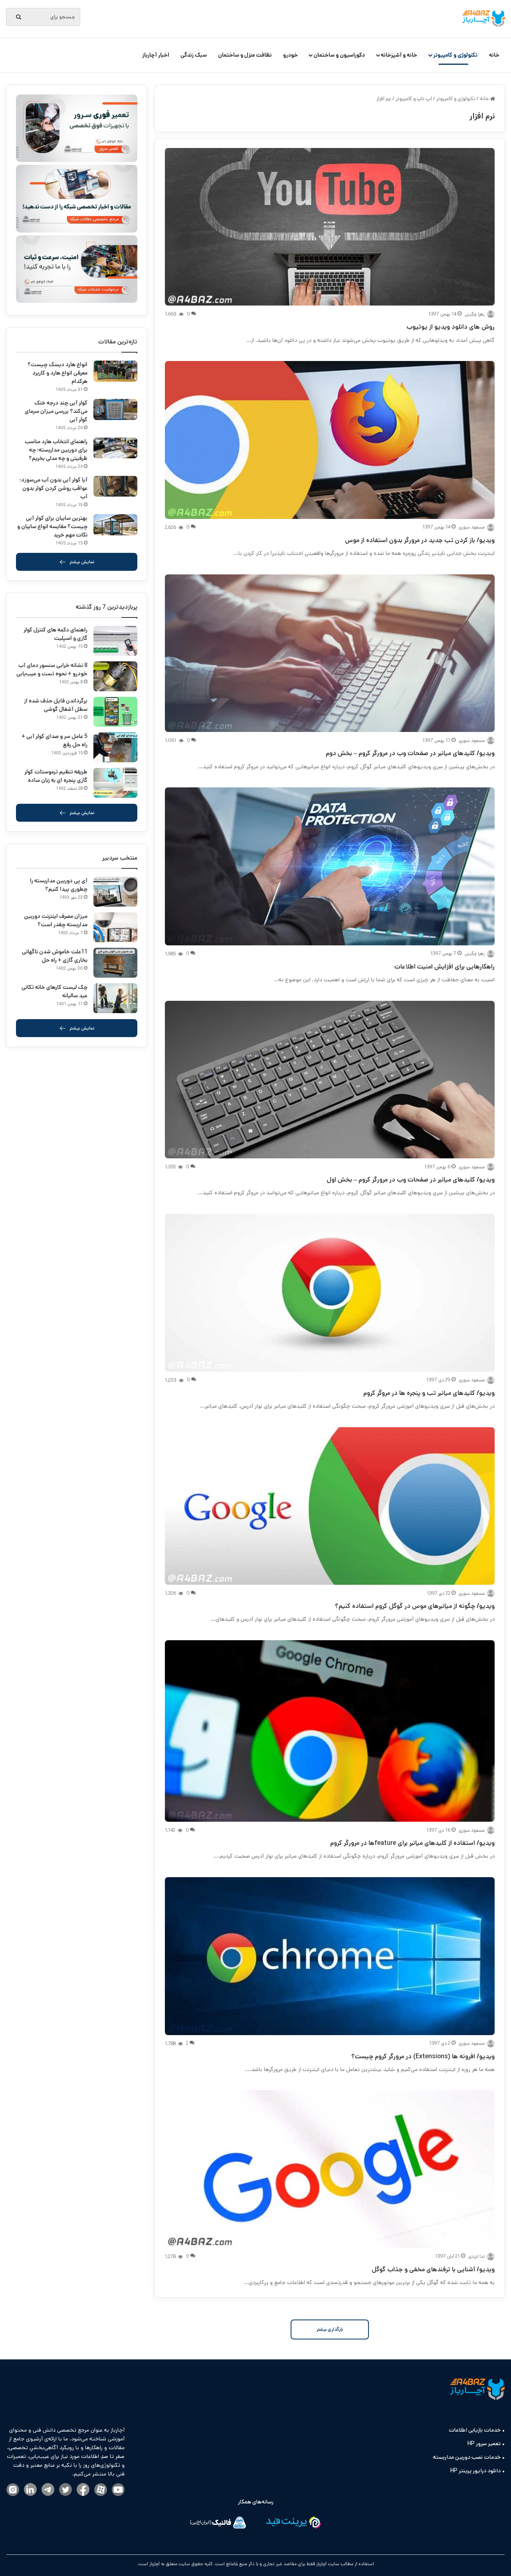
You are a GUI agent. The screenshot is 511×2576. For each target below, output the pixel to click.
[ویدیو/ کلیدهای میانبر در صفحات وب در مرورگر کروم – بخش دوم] (330, 653)
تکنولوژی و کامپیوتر (455, 55)
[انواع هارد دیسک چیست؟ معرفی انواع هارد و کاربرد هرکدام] (115, 371)
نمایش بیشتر (82, 562)
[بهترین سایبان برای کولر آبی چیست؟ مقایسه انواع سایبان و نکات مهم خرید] (115, 525)
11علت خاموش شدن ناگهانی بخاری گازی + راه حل (55, 956)
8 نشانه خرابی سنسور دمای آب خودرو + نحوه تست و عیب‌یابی (52, 670)
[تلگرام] (48, 2490)
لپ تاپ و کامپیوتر (414, 99)
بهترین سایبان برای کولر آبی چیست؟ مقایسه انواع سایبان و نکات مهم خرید (52, 527)
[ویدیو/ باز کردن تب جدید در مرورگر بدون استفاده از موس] (330, 440)
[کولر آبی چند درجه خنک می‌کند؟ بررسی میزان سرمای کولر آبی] (115, 409)
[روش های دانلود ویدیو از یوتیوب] (330, 227)
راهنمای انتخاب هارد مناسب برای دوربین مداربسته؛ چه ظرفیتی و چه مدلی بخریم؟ (56, 450)
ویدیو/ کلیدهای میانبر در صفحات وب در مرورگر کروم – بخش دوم (410, 753)
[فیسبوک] (83, 2490)
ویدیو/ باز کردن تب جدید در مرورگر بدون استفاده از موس (420, 540)
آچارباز (154, 2564)
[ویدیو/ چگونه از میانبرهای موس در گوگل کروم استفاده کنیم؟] (330, 1506)
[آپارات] (101, 2490)
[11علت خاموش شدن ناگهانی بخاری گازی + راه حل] (115, 963)
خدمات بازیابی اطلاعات (475, 2430)
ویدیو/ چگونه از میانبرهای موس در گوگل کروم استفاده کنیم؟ (415, 1606)
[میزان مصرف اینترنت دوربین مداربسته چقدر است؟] (115, 927)
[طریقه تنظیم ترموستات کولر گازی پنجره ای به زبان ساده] (115, 783)
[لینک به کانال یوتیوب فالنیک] (118, 2490)
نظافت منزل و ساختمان (245, 55)
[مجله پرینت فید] (293, 2524)
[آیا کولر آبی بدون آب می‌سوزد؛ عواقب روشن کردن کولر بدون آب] (115, 486)
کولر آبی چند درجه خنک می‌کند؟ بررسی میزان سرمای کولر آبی (56, 411)
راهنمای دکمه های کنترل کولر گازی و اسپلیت (55, 634)
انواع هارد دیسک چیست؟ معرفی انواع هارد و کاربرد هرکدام (57, 373)
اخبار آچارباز (156, 55)
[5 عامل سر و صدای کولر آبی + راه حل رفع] (115, 747)
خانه (494, 55)
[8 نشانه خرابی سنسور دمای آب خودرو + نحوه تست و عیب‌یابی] (115, 676)
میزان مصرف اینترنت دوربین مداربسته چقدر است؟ (56, 920)
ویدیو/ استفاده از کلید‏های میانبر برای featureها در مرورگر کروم (412, 1843)
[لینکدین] (30, 2490)
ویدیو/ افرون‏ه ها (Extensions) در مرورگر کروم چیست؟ (423, 2056)
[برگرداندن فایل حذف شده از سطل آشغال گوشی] (115, 712)
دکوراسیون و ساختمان (339, 55)
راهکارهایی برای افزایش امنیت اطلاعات (445, 967)
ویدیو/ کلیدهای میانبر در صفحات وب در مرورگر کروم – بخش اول (411, 1180)
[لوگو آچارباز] (484, 19)
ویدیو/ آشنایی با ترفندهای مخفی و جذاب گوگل (433, 2269)
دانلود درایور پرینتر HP (475, 2471)
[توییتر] (65, 2490)
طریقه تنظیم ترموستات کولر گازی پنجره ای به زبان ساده (56, 776)
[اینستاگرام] (13, 2490)
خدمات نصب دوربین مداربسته (467, 2457)
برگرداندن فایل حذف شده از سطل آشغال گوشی (56, 705)
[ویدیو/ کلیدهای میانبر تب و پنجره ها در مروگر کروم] (330, 1293)
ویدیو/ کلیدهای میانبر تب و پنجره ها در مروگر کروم (429, 1393)
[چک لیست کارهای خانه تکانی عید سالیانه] (115, 998)
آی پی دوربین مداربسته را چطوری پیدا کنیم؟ (59, 885)
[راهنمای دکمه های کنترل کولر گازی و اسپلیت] (115, 641)
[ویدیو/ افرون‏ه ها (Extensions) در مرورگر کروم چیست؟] (330, 1956)
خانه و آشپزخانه (399, 55)
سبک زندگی (194, 55)
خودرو (290, 55)
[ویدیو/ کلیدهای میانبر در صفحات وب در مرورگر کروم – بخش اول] (330, 1080)
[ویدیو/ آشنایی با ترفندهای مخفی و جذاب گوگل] (330, 2169)
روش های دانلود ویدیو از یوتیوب (451, 327)
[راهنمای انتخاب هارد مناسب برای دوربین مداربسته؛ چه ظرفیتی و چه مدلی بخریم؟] (115, 448)
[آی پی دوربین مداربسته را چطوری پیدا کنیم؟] (115, 892)
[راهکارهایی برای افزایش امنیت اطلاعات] (330, 866)
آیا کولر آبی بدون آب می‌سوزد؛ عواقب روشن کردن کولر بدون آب (53, 488)
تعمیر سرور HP (484, 2444)
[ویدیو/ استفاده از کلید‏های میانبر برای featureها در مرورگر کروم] (330, 1731)
